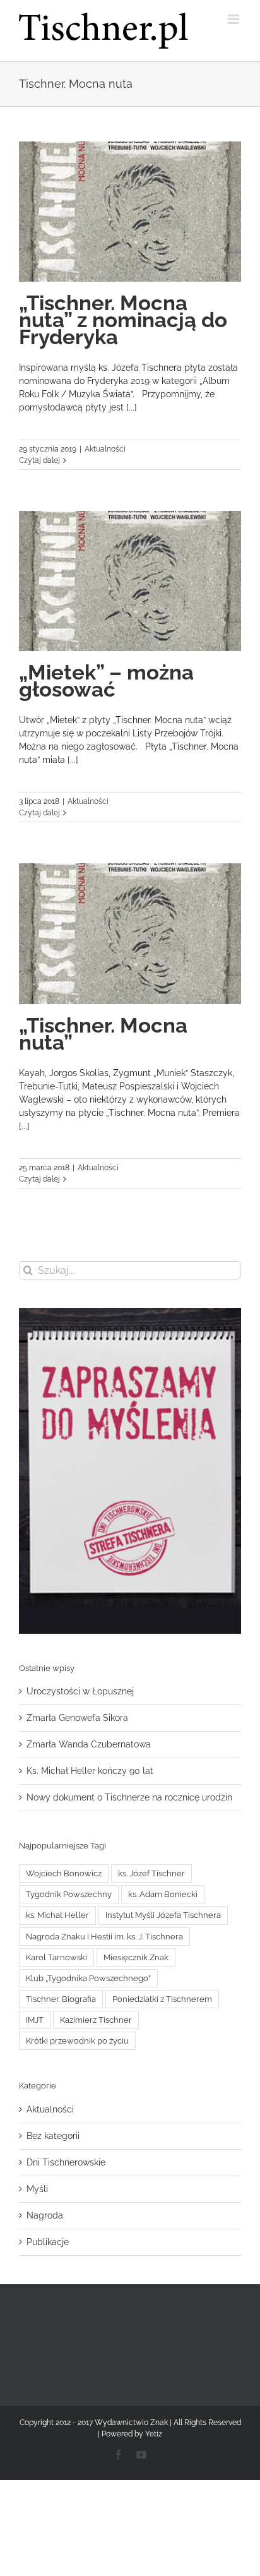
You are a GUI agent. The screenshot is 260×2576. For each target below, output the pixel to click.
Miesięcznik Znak (136, 1957)
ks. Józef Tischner (151, 1873)
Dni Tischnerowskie (66, 2162)
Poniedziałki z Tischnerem (162, 1999)
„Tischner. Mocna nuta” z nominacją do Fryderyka (123, 320)
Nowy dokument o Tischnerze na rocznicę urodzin (129, 1797)
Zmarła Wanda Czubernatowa (89, 1744)
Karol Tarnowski (56, 1957)
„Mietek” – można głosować (106, 681)
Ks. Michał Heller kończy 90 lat (90, 1771)
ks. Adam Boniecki (163, 1894)
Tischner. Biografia (61, 1999)
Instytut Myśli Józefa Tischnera (163, 1915)
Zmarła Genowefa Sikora (77, 1718)
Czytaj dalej (39, 460)
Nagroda (45, 2215)
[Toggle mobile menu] (234, 19)
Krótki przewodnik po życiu (77, 2041)
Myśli (37, 2189)
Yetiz (154, 2434)
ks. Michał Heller (57, 1915)
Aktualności (105, 449)
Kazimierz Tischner (96, 2020)
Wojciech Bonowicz (64, 1873)
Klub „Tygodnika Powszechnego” (88, 1978)
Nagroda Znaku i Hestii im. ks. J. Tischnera (104, 1937)
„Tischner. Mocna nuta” (103, 1034)
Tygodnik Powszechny (69, 1894)
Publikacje (48, 2242)
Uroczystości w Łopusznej (80, 1691)
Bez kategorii (53, 2136)
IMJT (35, 2020)
